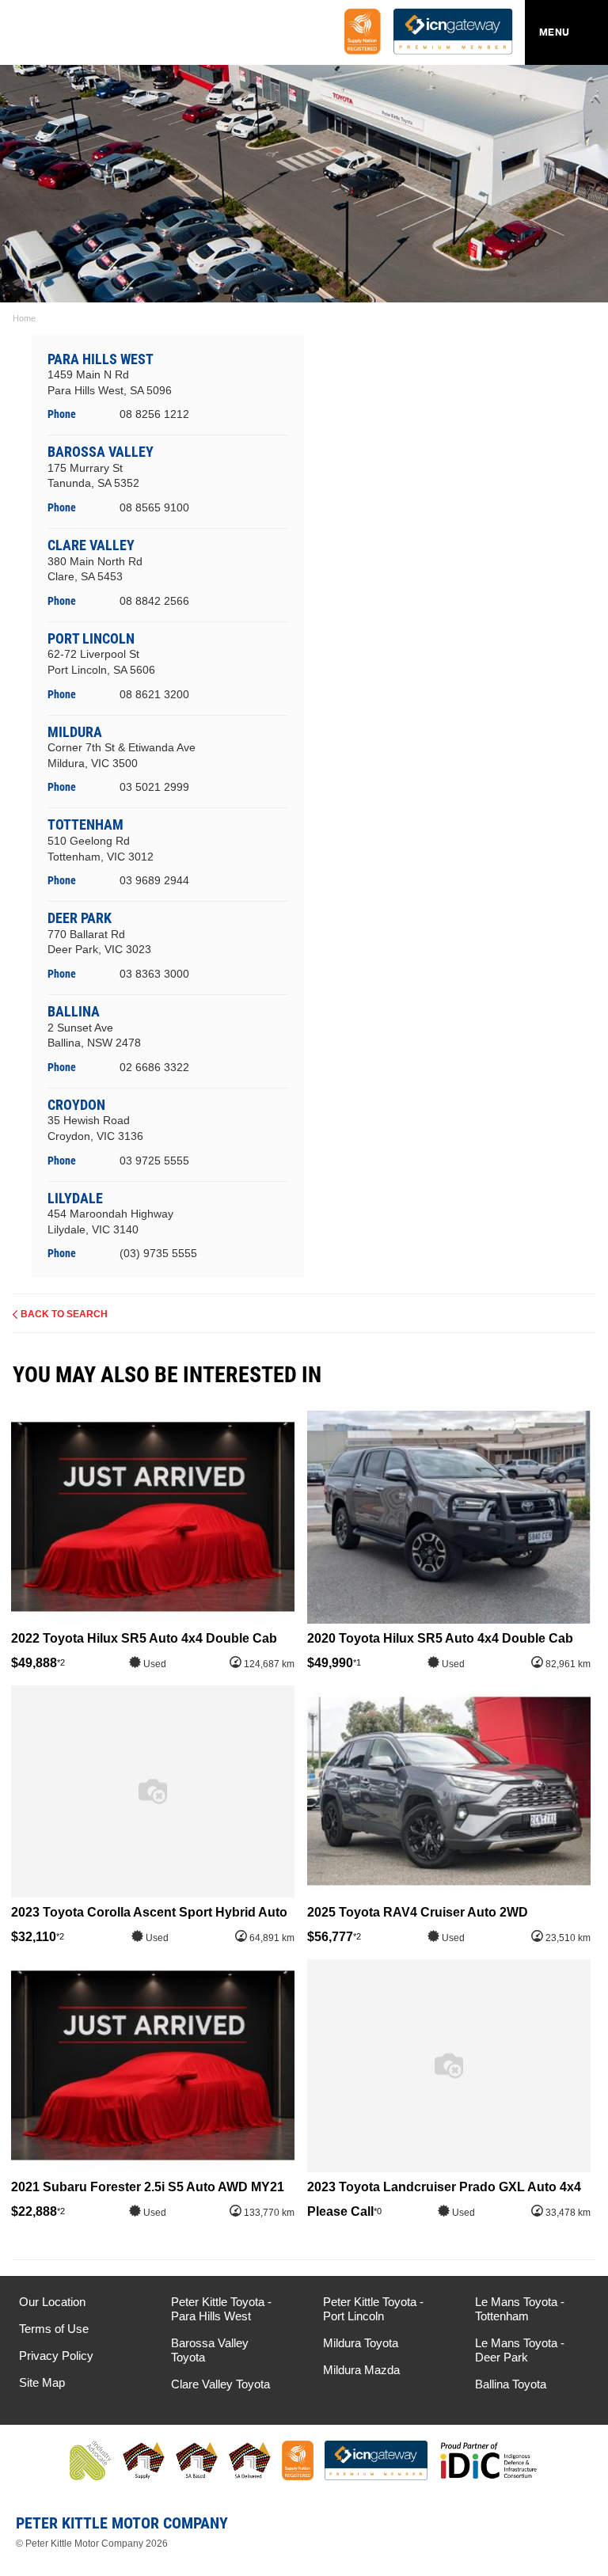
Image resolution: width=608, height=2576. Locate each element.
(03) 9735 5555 (158, 1253)
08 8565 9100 (154, 507)
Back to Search (64, 1314)
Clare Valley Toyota (220, 2384)
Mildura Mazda (361, 2370)
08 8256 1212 (154, 414)
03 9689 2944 (154, 880)
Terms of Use (54, 2329)
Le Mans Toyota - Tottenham (520, 2309)
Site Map (42, 2382)
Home (24, 318)
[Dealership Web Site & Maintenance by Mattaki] (566, 2529)
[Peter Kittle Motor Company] (106, 36)
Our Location (52, 2302)
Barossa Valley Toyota (210, 2350)
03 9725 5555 (154, 1161)
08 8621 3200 (154, 694)
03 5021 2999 (154, 787)
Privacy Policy (56, 2356)
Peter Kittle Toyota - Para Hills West (221, 2309)
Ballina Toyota (511, 2384)
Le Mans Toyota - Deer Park (520, 2350)
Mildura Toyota (361, 2343)
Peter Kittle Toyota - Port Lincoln (373, 2309)
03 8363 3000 (154, 974)
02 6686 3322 (154, 1067)
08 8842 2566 (154, 601)
